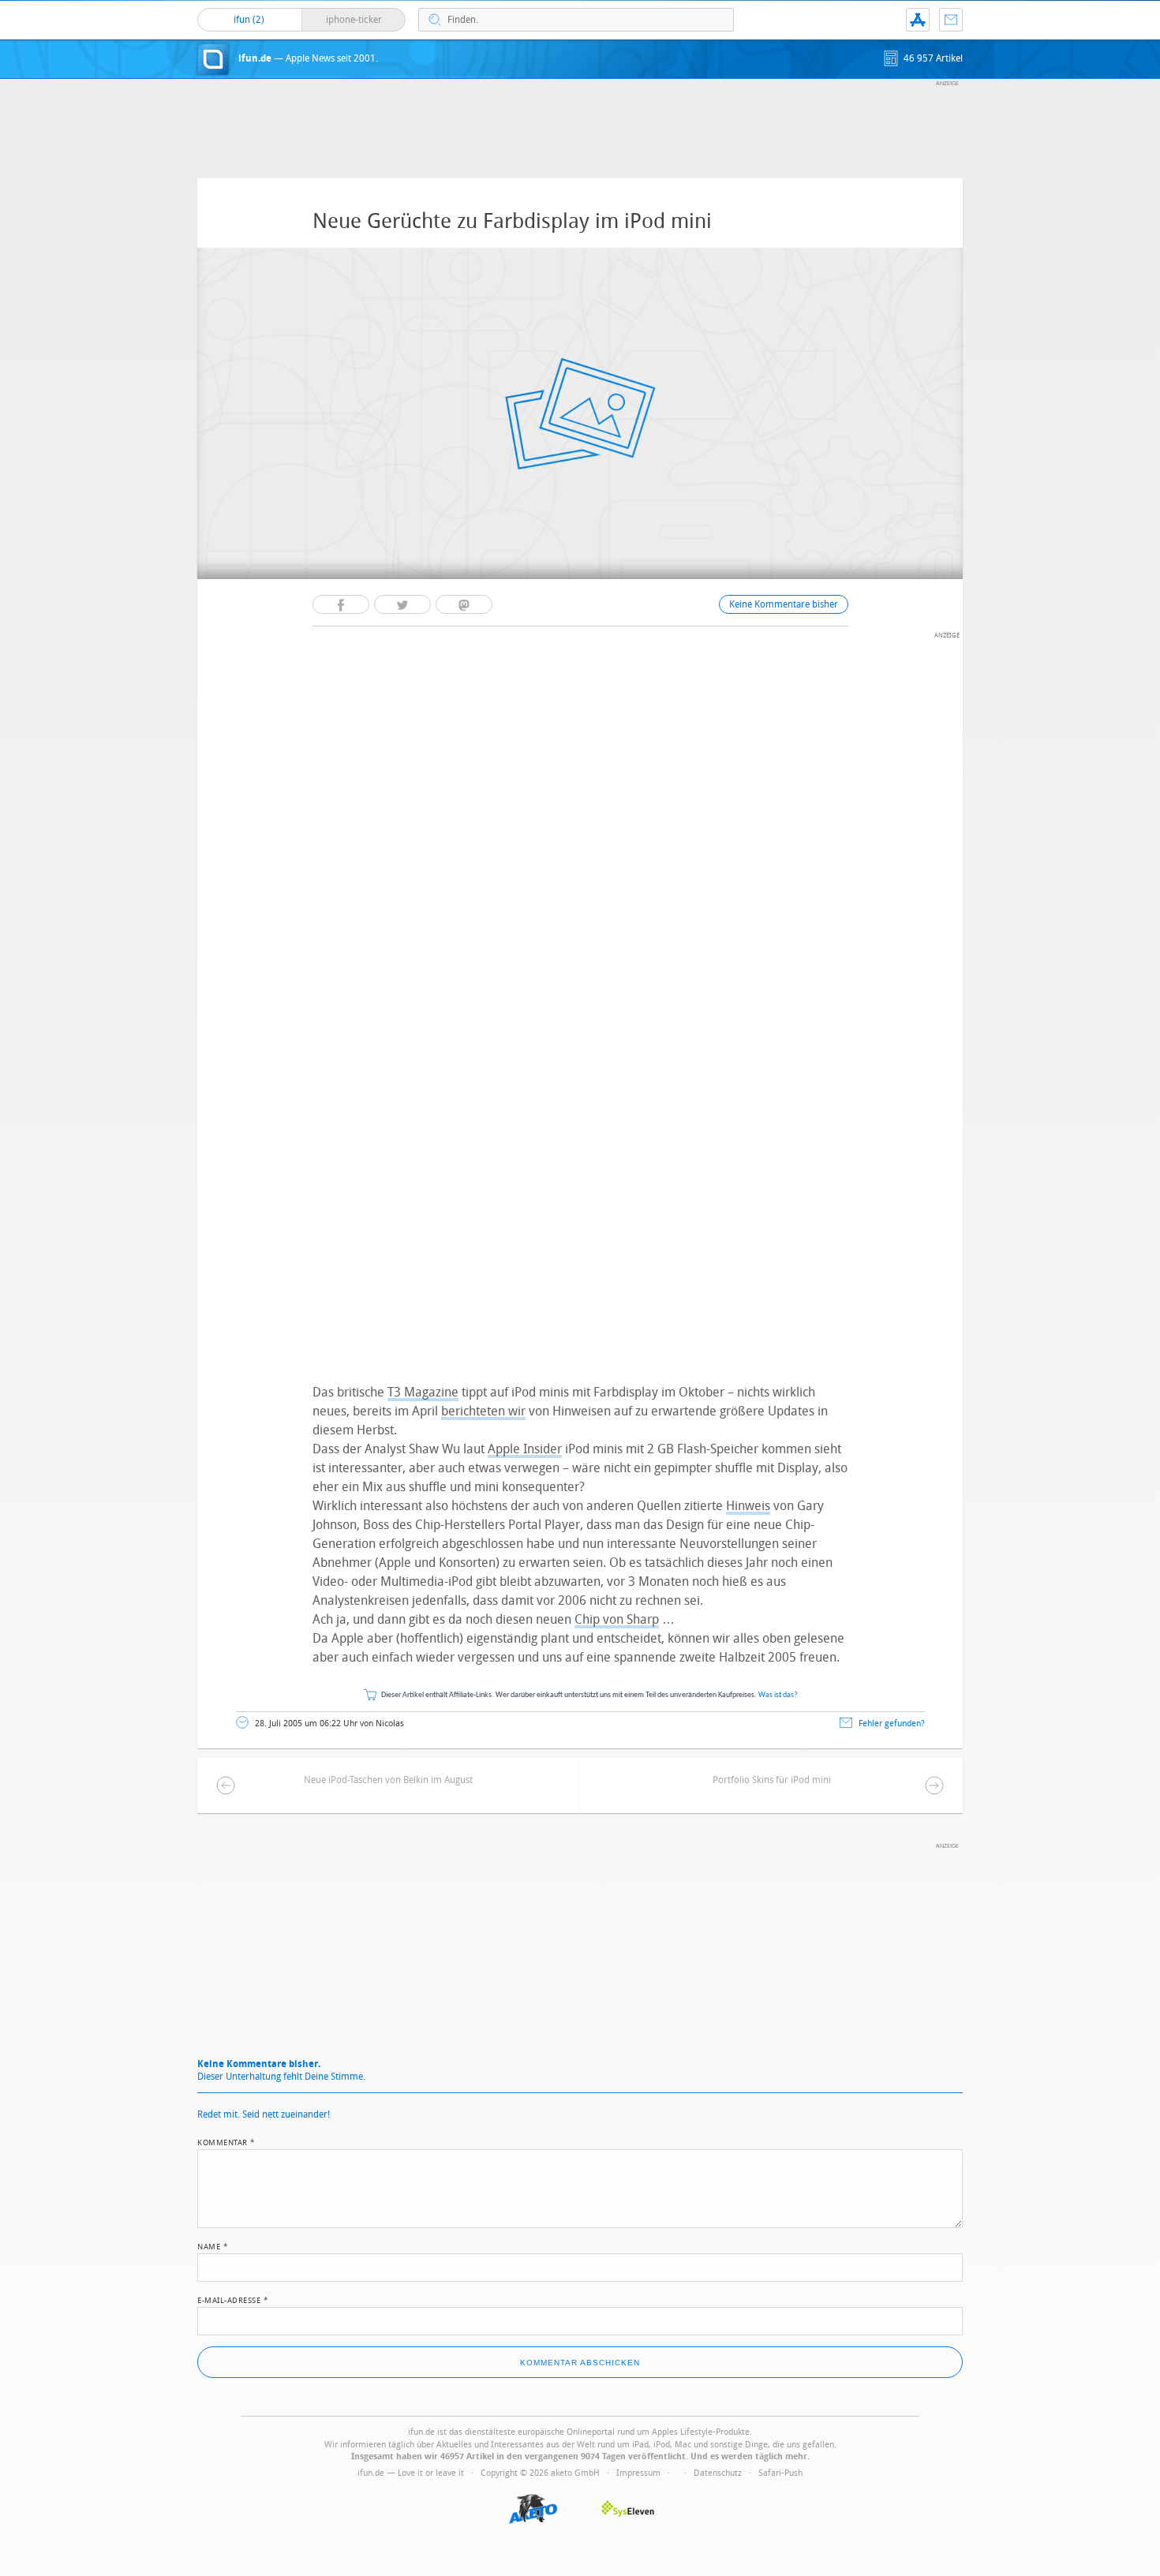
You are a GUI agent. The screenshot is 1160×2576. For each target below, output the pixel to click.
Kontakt (951, 20)
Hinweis (748, 1506)
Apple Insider (525, 1449)
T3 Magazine (423, 1392)
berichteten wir (483, 1411)
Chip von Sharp (617, 1619)
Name (213, 2245)
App (918, 20)
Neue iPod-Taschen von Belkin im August (388, 1780)
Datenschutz (718, 2473)
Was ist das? (778, 1695)
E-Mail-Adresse (233, 2299)
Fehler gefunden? (892, 1724)
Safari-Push (780, 2473)
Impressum (638, 2473)
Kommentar (226, 2141)
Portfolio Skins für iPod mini (772, 1780)
